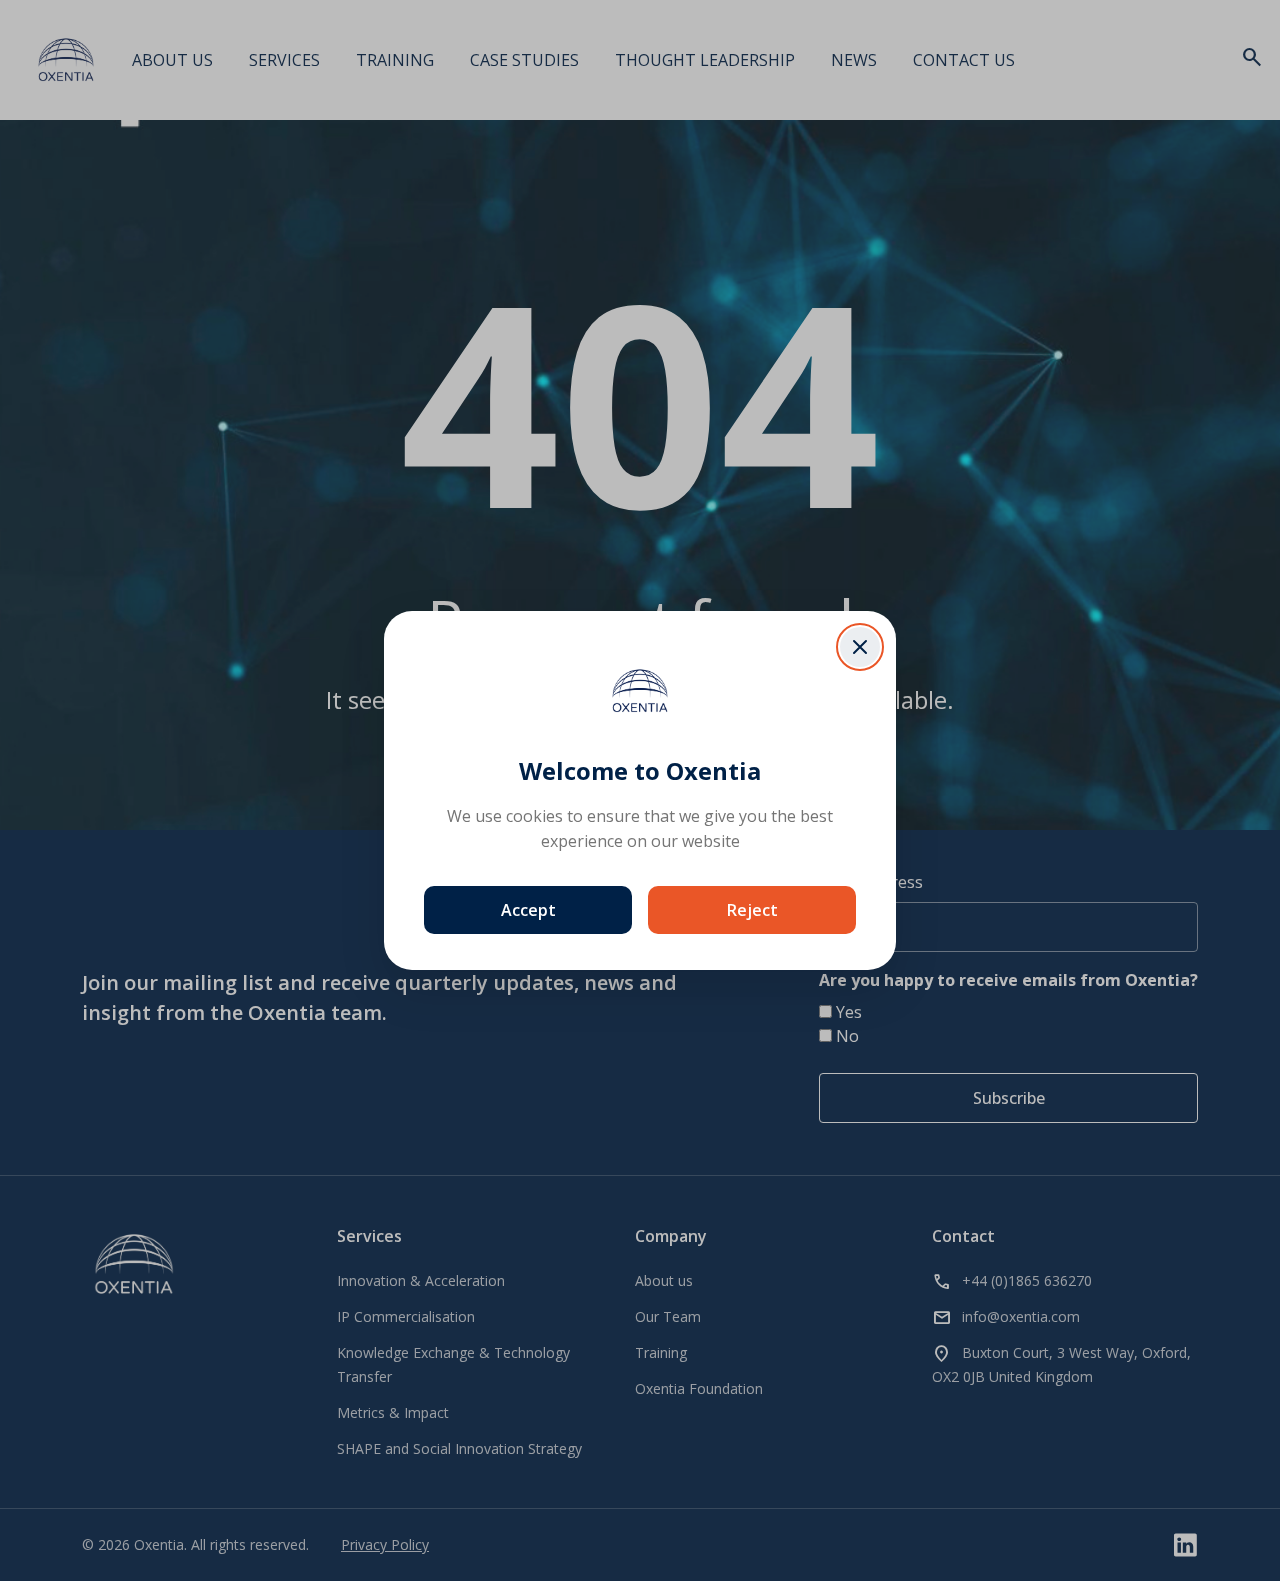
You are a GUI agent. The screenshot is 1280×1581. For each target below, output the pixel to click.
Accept (528, 910)
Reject (752, 910)
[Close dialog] (860, 647)
